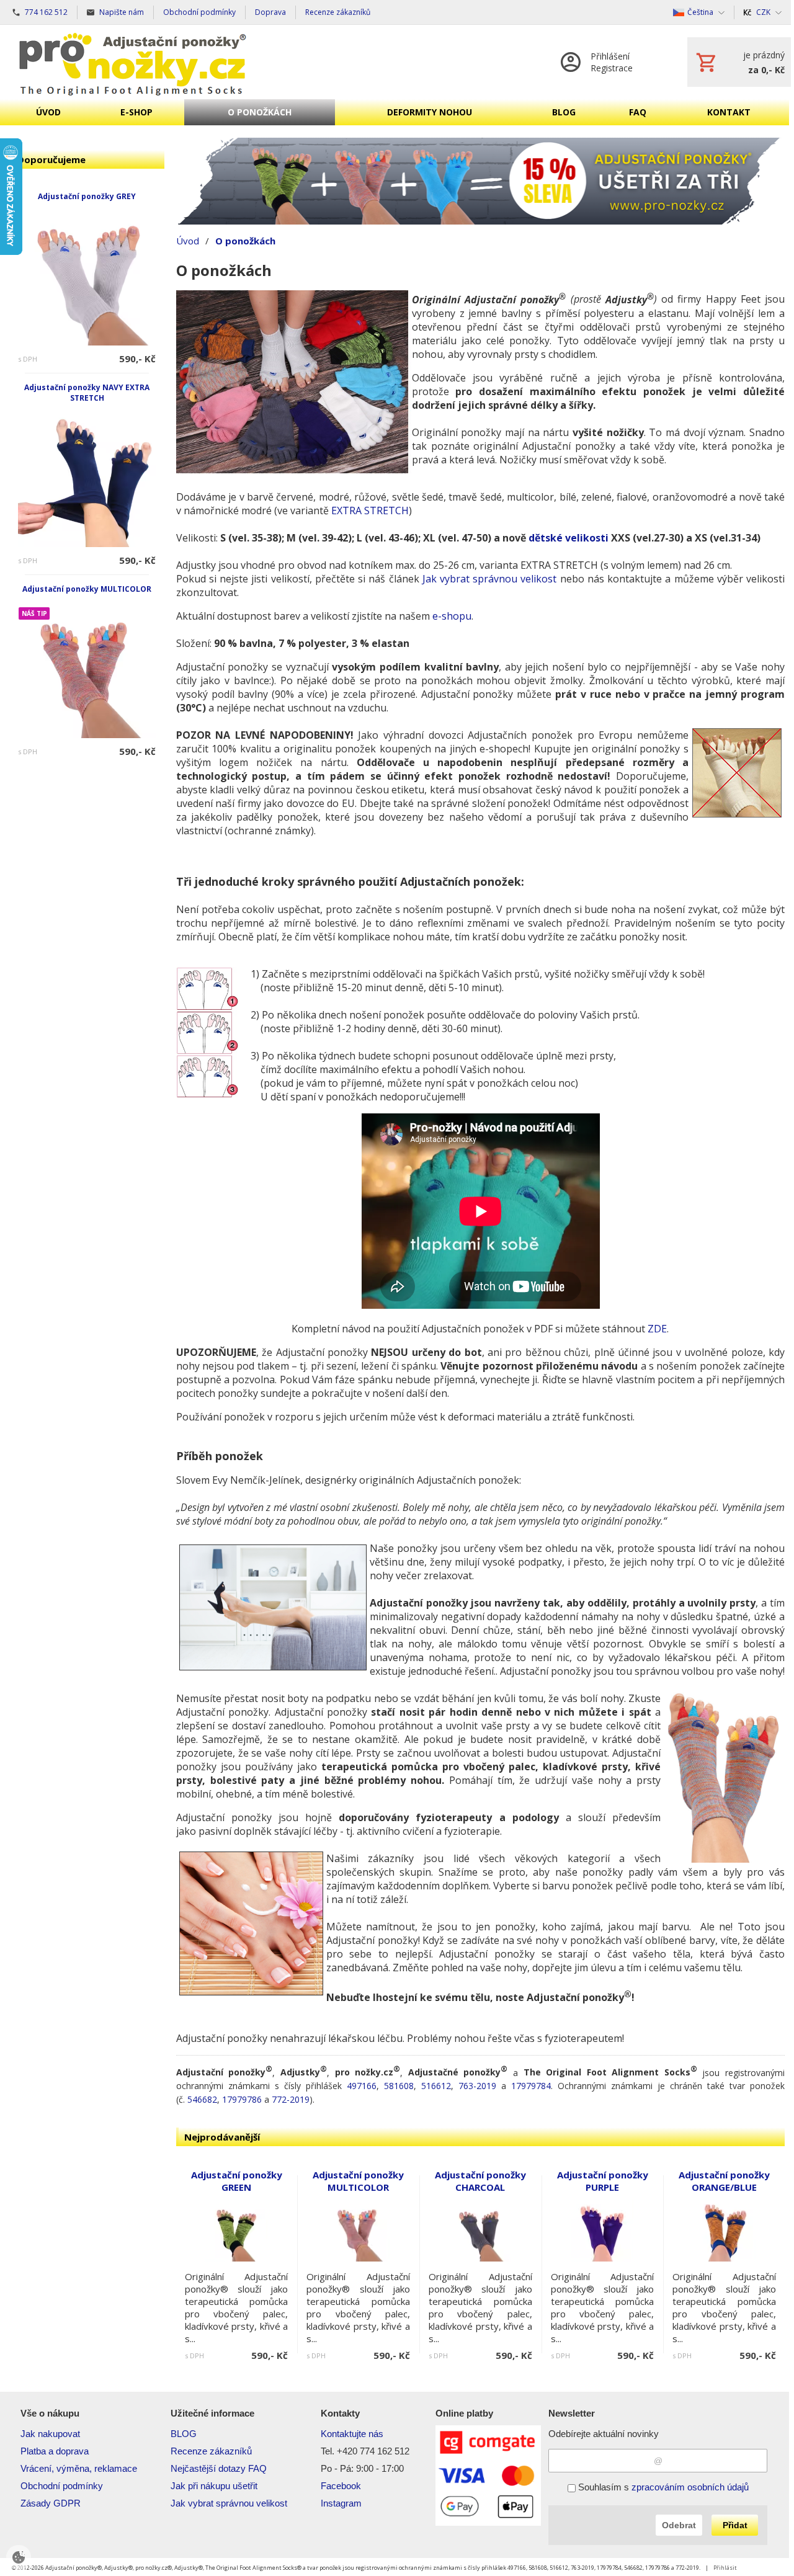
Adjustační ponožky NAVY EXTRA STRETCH (87, 393)
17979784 (531, 2086)
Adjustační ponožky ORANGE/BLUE (724, 2181)
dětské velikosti (569, 538)
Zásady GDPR (51, 2503)
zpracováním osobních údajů (690, 2487)
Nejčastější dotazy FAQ (219, 2468)
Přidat (735, 2525)
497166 (362, 2086)
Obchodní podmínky (62, 2486)
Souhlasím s (662, 2487)
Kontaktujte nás (352, 2434)
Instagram (341, 2503)
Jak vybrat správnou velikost (490, 579)
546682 (202, 2099)
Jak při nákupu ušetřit (214, 2486)
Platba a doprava (55, 2451)
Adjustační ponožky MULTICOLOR (87, 589)
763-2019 (477, 2086)
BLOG (184, 2434)
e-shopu (452, 616)
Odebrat (679, 2525)
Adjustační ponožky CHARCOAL (480, 2181)
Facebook (341, 2486)
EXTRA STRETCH (370, 510)
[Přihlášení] (611, 62)
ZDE (657, 1329)
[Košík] (739, 62)
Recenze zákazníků (211, 2451)
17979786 (242, 2099)
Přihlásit (725, 2568)
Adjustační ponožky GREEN (237, 2181)
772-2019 (291, 2099)
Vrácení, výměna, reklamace (79, 2468)
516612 (436, 2086)
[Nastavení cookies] (19, 2557)
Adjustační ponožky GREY (87, 196)
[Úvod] (133, 62)
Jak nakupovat (50, 2434)
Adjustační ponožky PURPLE (603, 2181)
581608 (399, 2086)
